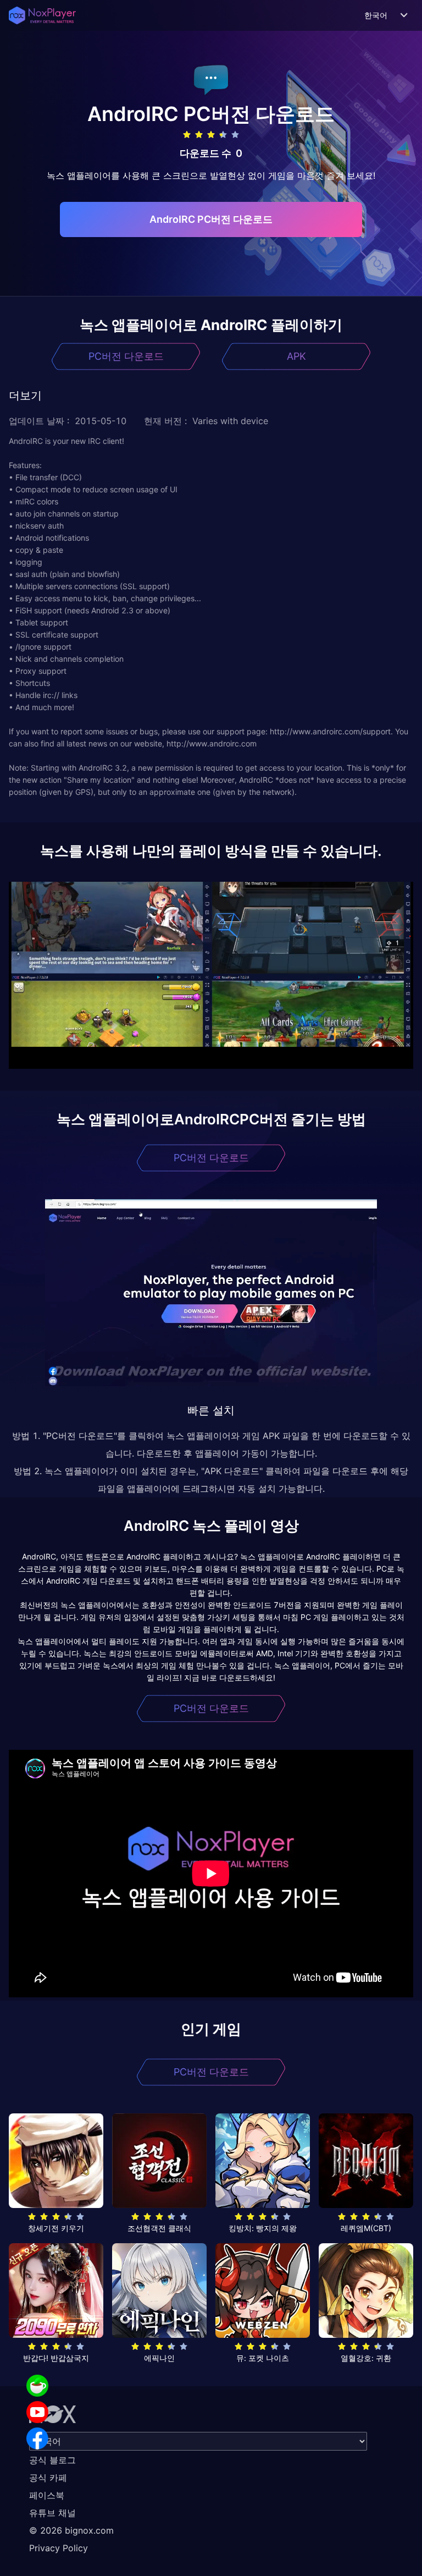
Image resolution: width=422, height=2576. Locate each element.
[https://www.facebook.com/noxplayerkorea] (37, 2438)
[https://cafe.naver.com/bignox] (37, 2386)
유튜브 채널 (52, 2513)
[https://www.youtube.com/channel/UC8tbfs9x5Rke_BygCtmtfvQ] (37, 2412)
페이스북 (47, 2495)
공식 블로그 (52, 2460)
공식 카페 (48, 2478)
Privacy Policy (59, 2548)
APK (296, 356)
